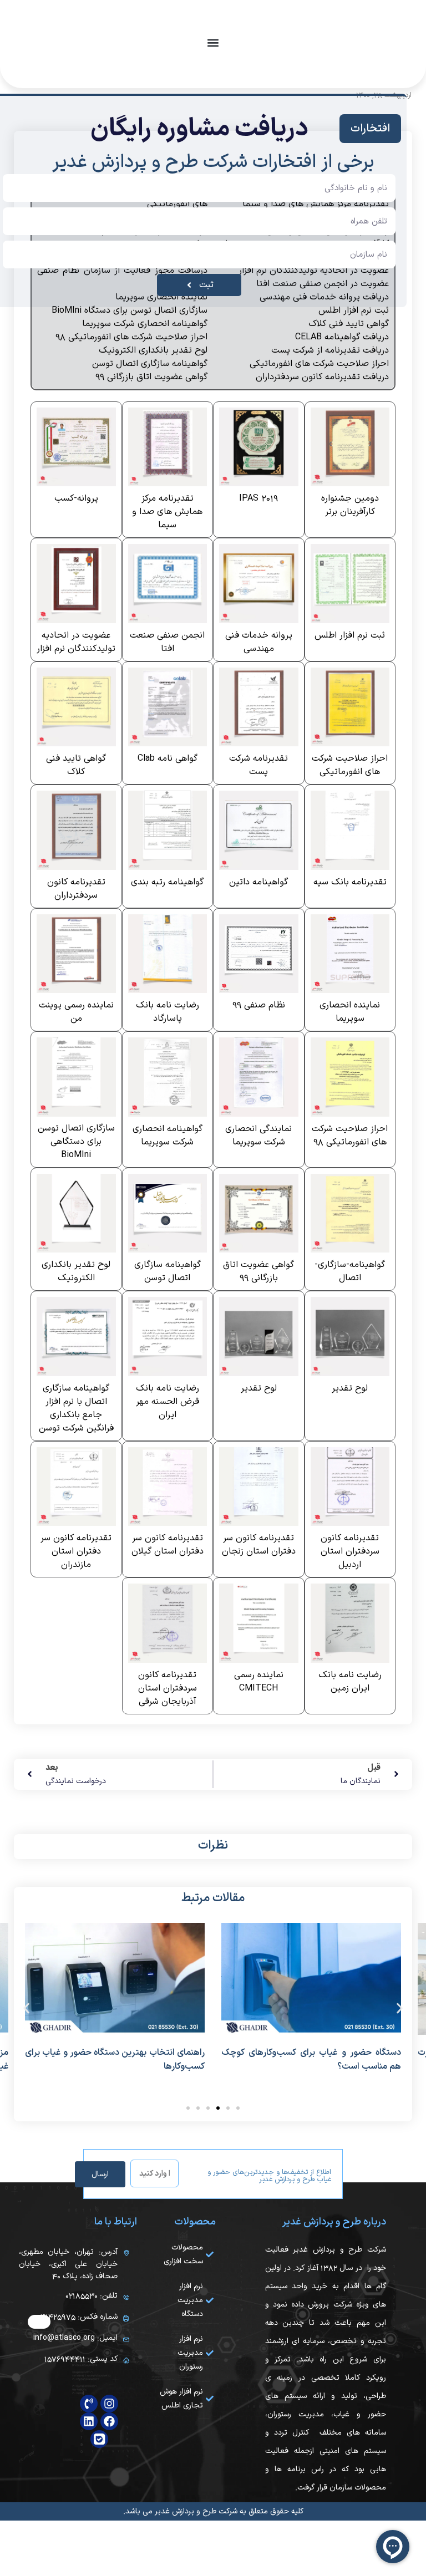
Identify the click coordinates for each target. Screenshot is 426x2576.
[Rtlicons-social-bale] (99, 2439)
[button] (213, 42)
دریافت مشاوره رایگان (199, 129)
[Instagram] (109, 2404)
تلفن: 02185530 (92, 2296)
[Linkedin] (89, 2421)
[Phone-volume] (89, 2404)
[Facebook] (109, 2421)
